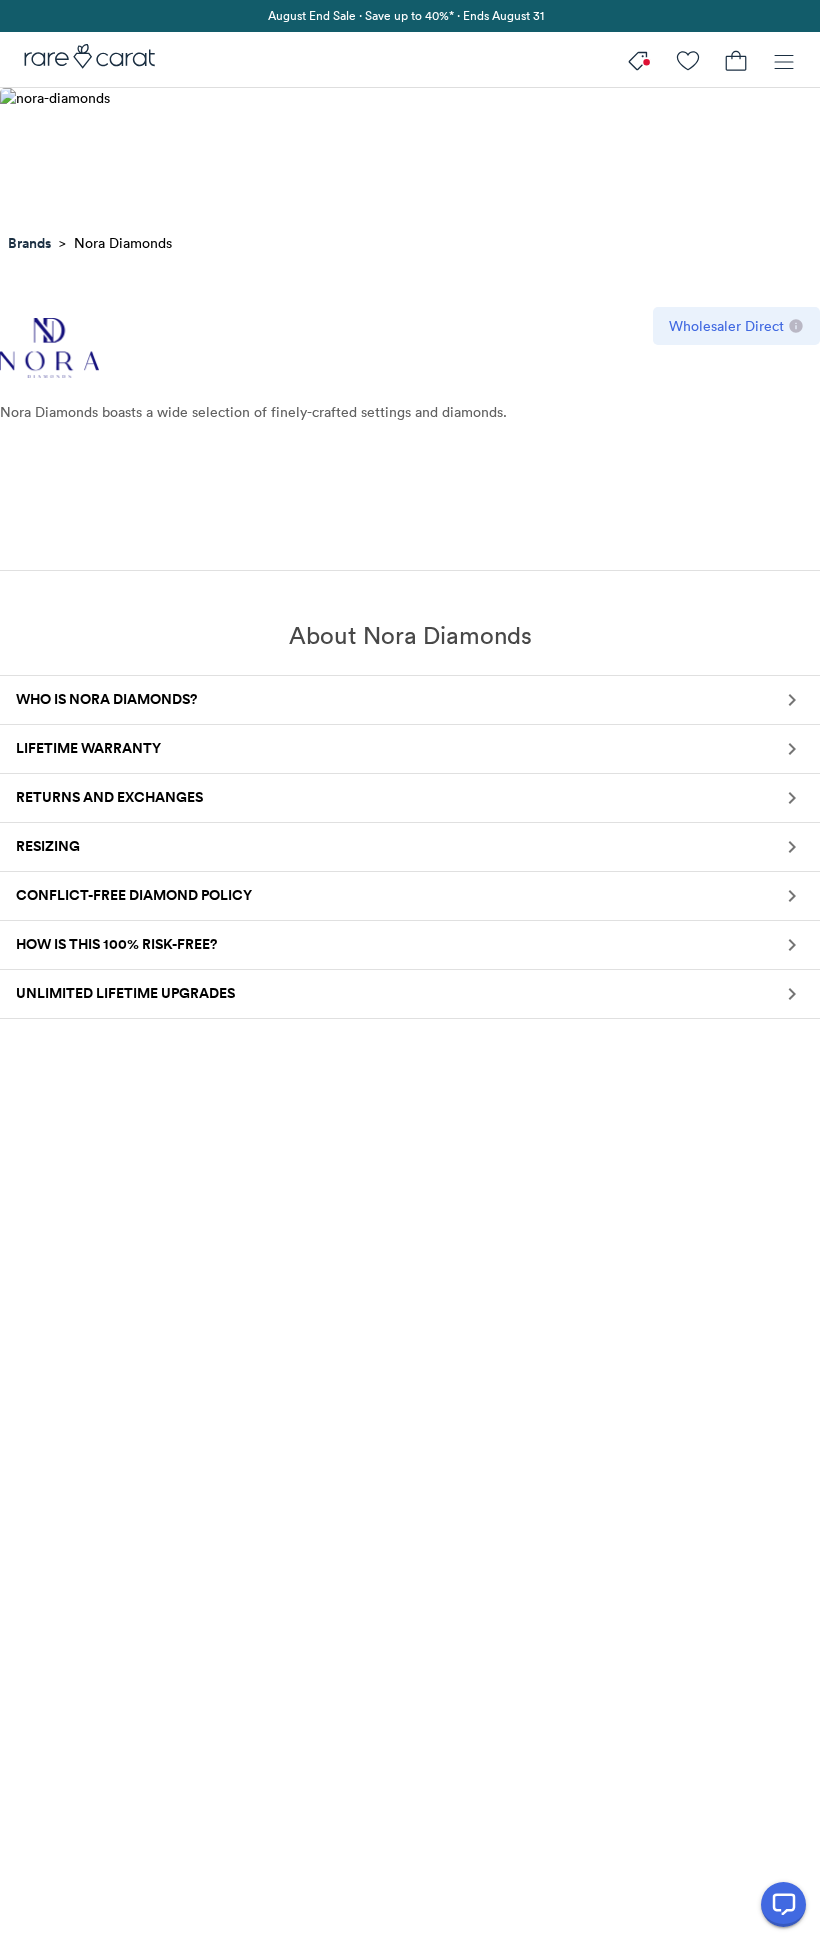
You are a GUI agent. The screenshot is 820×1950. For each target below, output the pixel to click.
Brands (29, 243)
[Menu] (784, 60)
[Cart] (736, 60)
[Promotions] (640, 60)
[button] (410, 700)
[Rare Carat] (83, 59)
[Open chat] (783, 1904)
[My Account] (688, 60)
